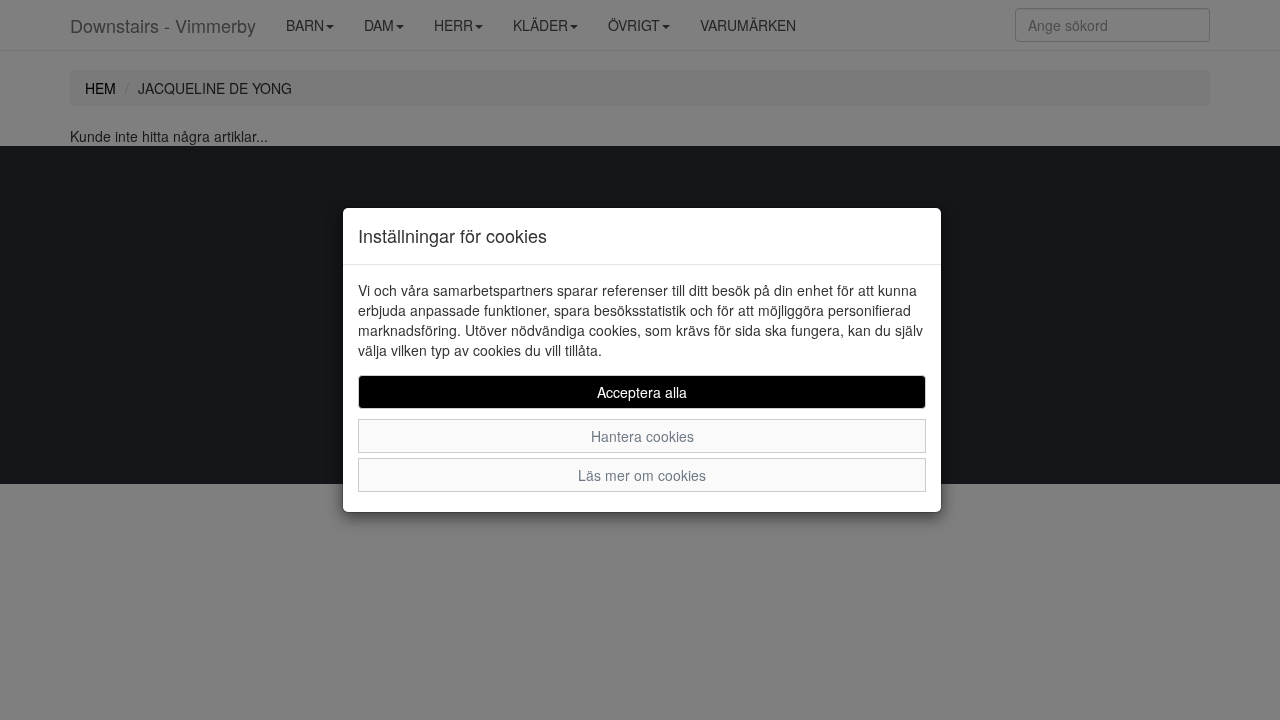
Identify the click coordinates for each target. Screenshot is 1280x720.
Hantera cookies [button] (642, 436)
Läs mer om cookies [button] (642, 475)
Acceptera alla (642, 392)
